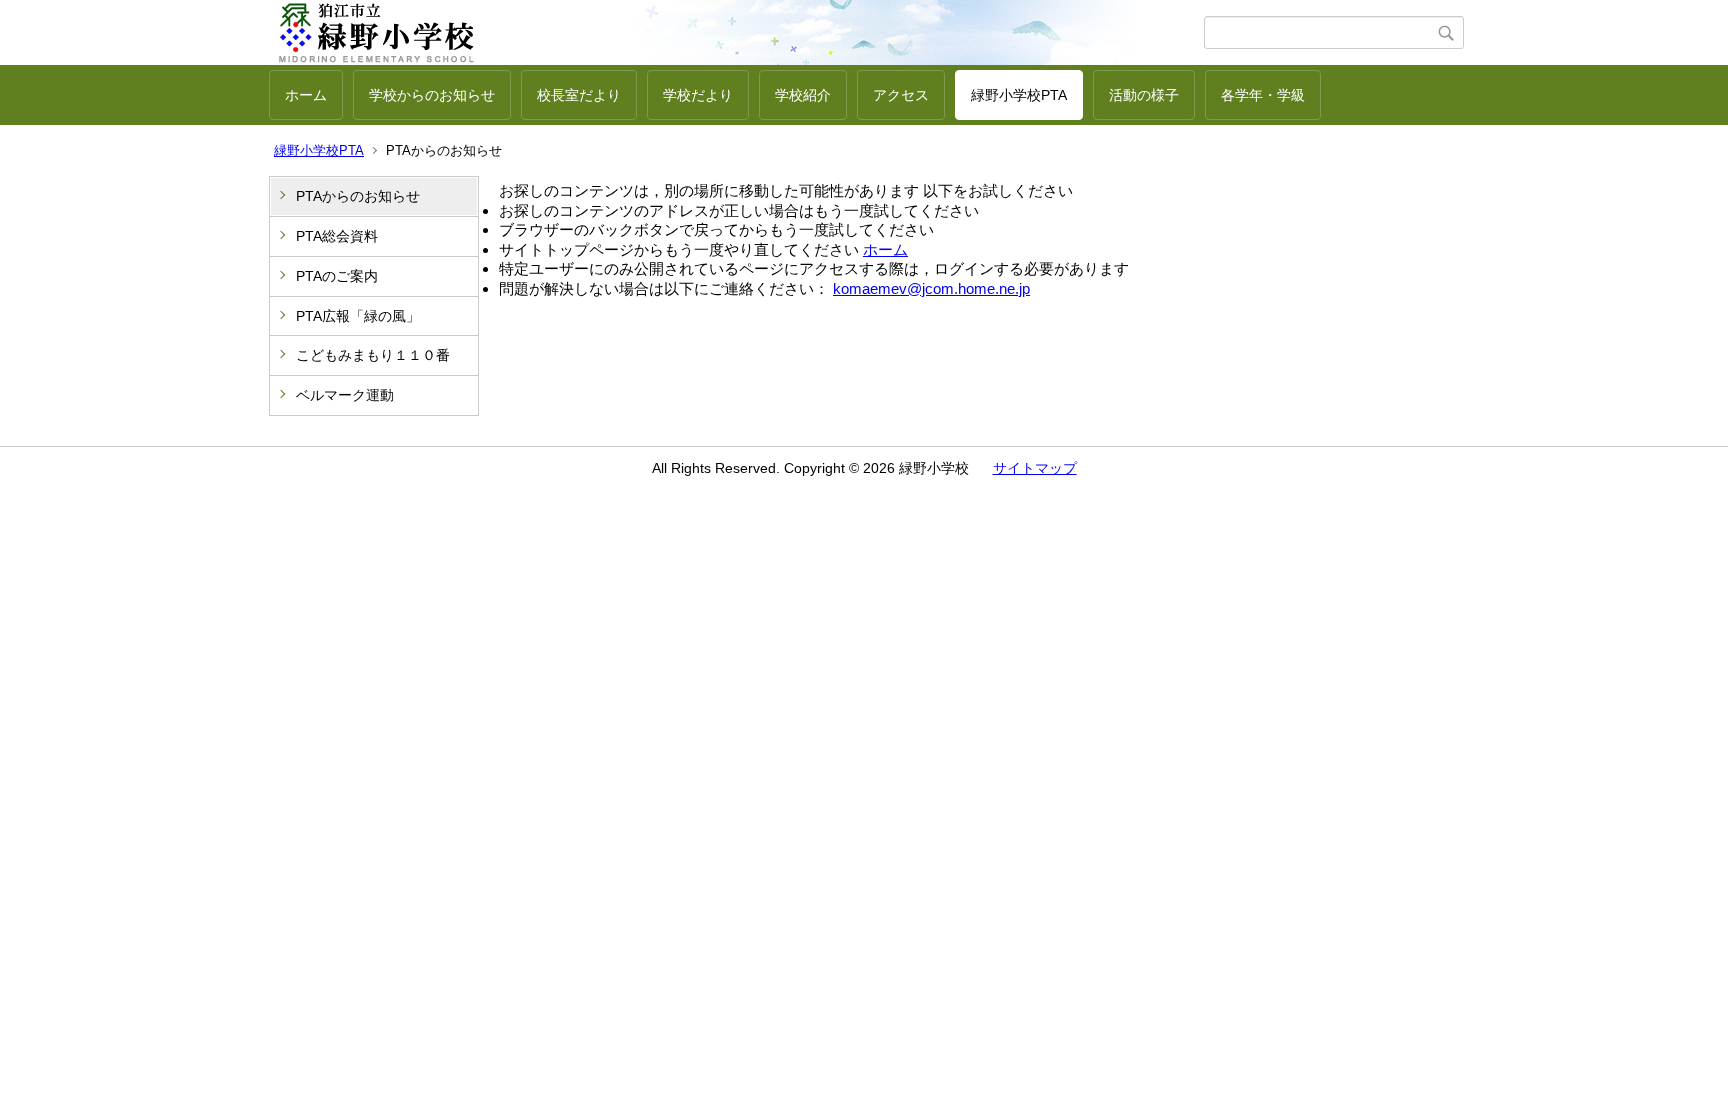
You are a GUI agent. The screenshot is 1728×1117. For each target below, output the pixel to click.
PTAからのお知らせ (358, 196)
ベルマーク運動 (345, 395)
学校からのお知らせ (432, 95)
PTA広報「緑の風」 (358, 316)
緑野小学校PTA (1019, 95)
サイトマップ (1035, 468)
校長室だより (579, 95)
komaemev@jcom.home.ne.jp (931, 288)
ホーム (306, 95)
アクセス (901, 95)
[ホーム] (736, 33)
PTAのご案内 (337, 276)
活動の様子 (1144, 95)
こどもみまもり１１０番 (373, 355)
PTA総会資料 (337, 236)
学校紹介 (803, 95)
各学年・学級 (1263, 95)
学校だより (698, 95)
